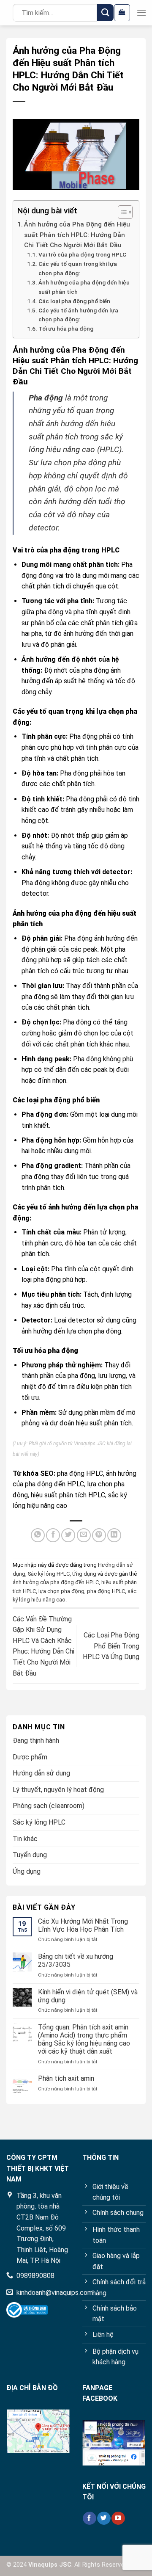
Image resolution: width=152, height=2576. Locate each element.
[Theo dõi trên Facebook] (89, 2518)
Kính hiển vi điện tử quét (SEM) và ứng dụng (88, 1996)
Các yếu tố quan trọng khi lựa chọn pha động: (78, 268)
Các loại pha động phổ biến (74, 301)
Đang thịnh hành (36, 1741)
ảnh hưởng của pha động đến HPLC (56, 1582)
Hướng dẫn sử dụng (41, 1773)
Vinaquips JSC (90, 1444)
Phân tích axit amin (66, 2078)
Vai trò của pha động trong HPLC (82, 254)
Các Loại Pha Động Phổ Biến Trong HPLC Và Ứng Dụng (111, 1646)
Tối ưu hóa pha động (66, 329)
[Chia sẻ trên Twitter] (68, 1535)
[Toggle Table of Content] (121, 212)
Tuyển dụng (30, 1855)
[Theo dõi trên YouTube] (118, 2518)
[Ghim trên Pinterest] (99, 1535)
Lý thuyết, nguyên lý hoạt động (58, 1790)
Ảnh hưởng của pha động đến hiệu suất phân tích (84, 287)
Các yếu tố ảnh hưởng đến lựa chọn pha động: (78, 315)
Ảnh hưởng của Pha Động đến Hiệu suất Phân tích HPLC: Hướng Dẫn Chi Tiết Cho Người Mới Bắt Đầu (77, 235)
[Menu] (141, 12)
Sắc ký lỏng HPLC (49, 1574)
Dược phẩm (30, 1757)
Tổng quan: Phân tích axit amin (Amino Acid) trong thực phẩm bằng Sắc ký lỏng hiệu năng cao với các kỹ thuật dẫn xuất (84, 2039)
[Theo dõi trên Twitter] (104, 2518)
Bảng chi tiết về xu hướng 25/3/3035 (76, 1960)
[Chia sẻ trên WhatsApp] (38, 1535)
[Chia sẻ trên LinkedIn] (114, 1535)
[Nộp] (105, 12)
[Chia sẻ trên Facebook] (53, 1535)
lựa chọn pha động (61, 1591)
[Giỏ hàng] (122, 13)
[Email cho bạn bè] (84, 1535)
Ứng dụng (84, 1574)
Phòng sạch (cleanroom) (49, 1806)
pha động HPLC (106, 1591)
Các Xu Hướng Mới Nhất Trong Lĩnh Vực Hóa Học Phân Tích (83, 1925)
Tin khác (25, 1839)
